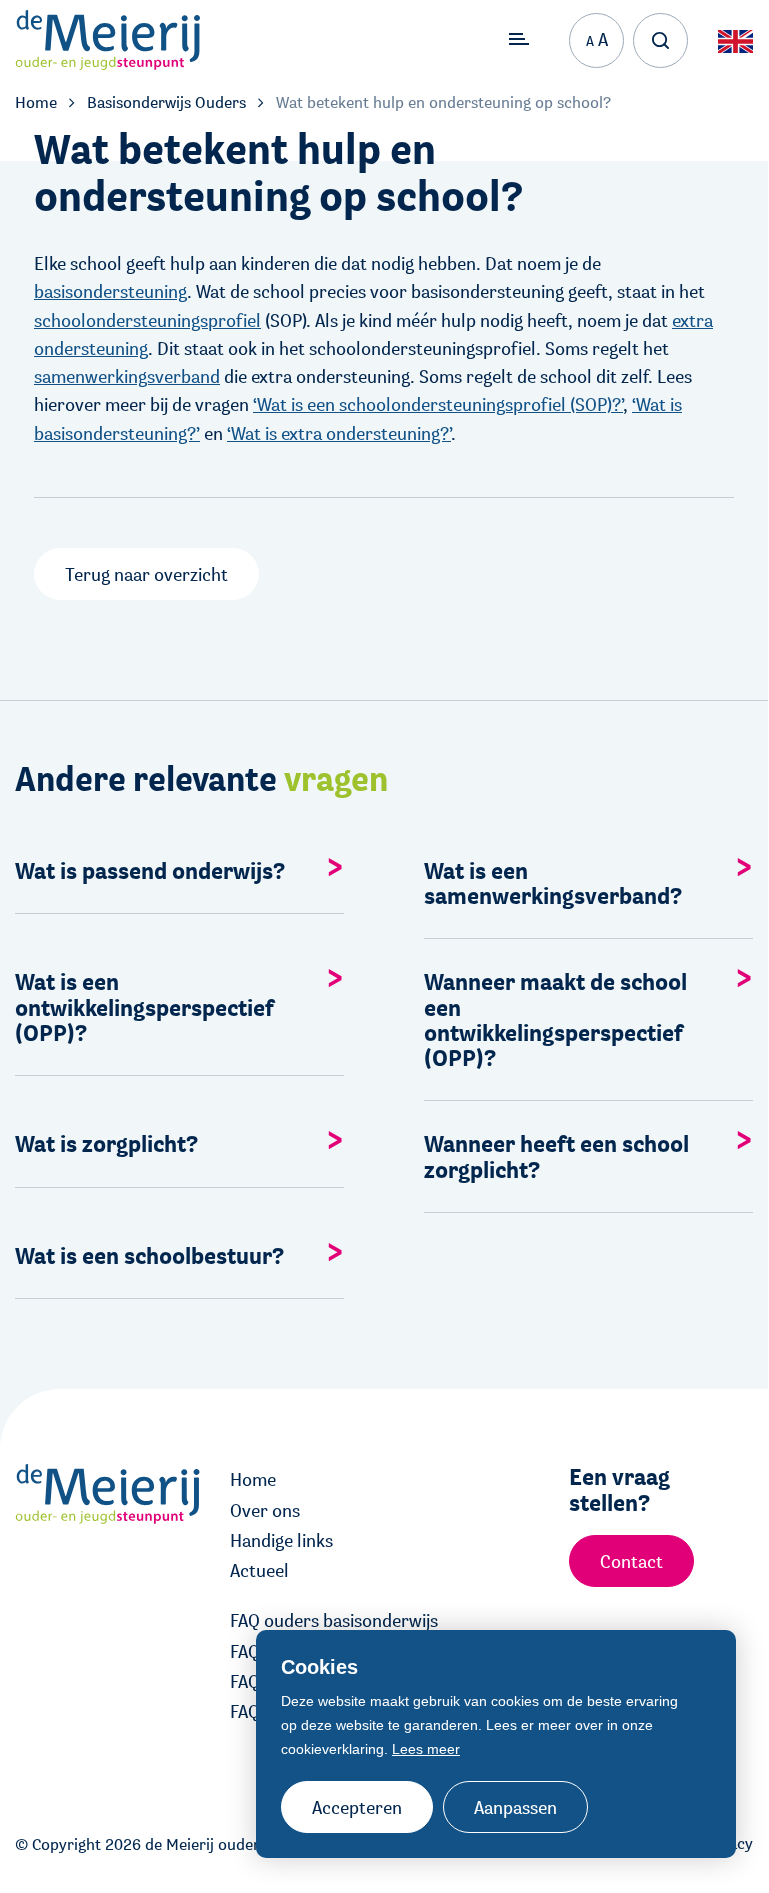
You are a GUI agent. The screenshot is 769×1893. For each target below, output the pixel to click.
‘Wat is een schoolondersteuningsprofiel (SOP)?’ (438, 404)
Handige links (281, 1540)
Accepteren (357, 1807)
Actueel (259, 1570)
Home (253, 1479)
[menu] (519, 40)
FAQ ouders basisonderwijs (334, 1620)
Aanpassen (515, 1807)
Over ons (265, 1510)
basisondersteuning (110, 291)
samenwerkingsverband (127, 376)
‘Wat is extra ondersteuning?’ (339, 433)
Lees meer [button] (426, 1749)
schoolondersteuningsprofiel (147, 320)
